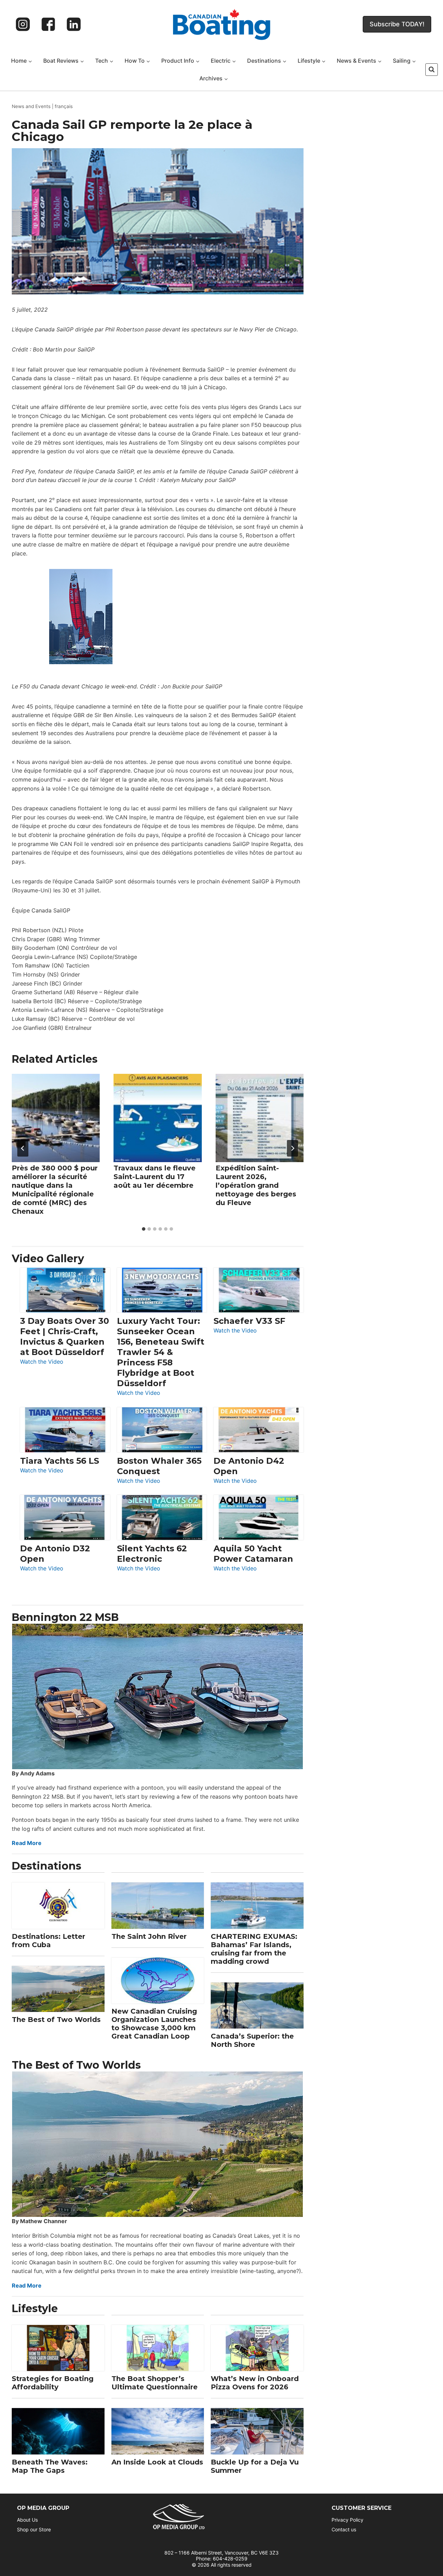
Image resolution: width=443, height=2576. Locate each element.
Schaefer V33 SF (249, 1321)
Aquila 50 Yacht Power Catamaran (253, 1554)
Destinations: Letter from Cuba (48, 1941)
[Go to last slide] (23, 1148)
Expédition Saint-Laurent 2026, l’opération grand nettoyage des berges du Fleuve (256, 1185)
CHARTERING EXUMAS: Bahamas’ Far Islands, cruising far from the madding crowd (254, 1949)
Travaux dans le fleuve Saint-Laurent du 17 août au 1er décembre (155, 1177)
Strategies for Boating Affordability (53, 2383)
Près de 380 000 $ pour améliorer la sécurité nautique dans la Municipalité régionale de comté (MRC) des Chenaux (55, 1190)
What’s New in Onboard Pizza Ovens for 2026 (255, 2383)
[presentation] (56, 1118)
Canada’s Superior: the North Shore (252, 2040)
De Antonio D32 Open (55, 1554)
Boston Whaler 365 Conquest (159, 1466)
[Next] (292, 1148)
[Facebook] (48, 24)
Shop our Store (34, 2529)
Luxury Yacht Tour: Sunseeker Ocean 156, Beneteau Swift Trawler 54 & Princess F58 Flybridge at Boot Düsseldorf (161, 1352)
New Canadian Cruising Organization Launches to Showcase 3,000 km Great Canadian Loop (154, 2024)
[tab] (144, 1229)
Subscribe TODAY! (397, 24)
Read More (27, 1843)
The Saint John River (149, 1936)
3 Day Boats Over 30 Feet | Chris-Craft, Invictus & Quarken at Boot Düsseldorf (65, 1336)
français (64, 106)
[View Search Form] (432, 70)
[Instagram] (23, 24)
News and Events (31, 106)
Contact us (344, 2529)
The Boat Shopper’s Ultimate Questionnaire (155, 2383)
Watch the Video (42, 1362)
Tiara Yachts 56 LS (60, 1461)
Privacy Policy (347, 2520)
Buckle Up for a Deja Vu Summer (255, 2466)
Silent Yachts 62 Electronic (152, 1554)
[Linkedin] (74, 24)
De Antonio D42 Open (249, 1466)
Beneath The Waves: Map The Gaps (50, 2466)
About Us (27, 2520)
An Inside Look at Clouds (157, 2462)
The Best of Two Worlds (56, 2020)
